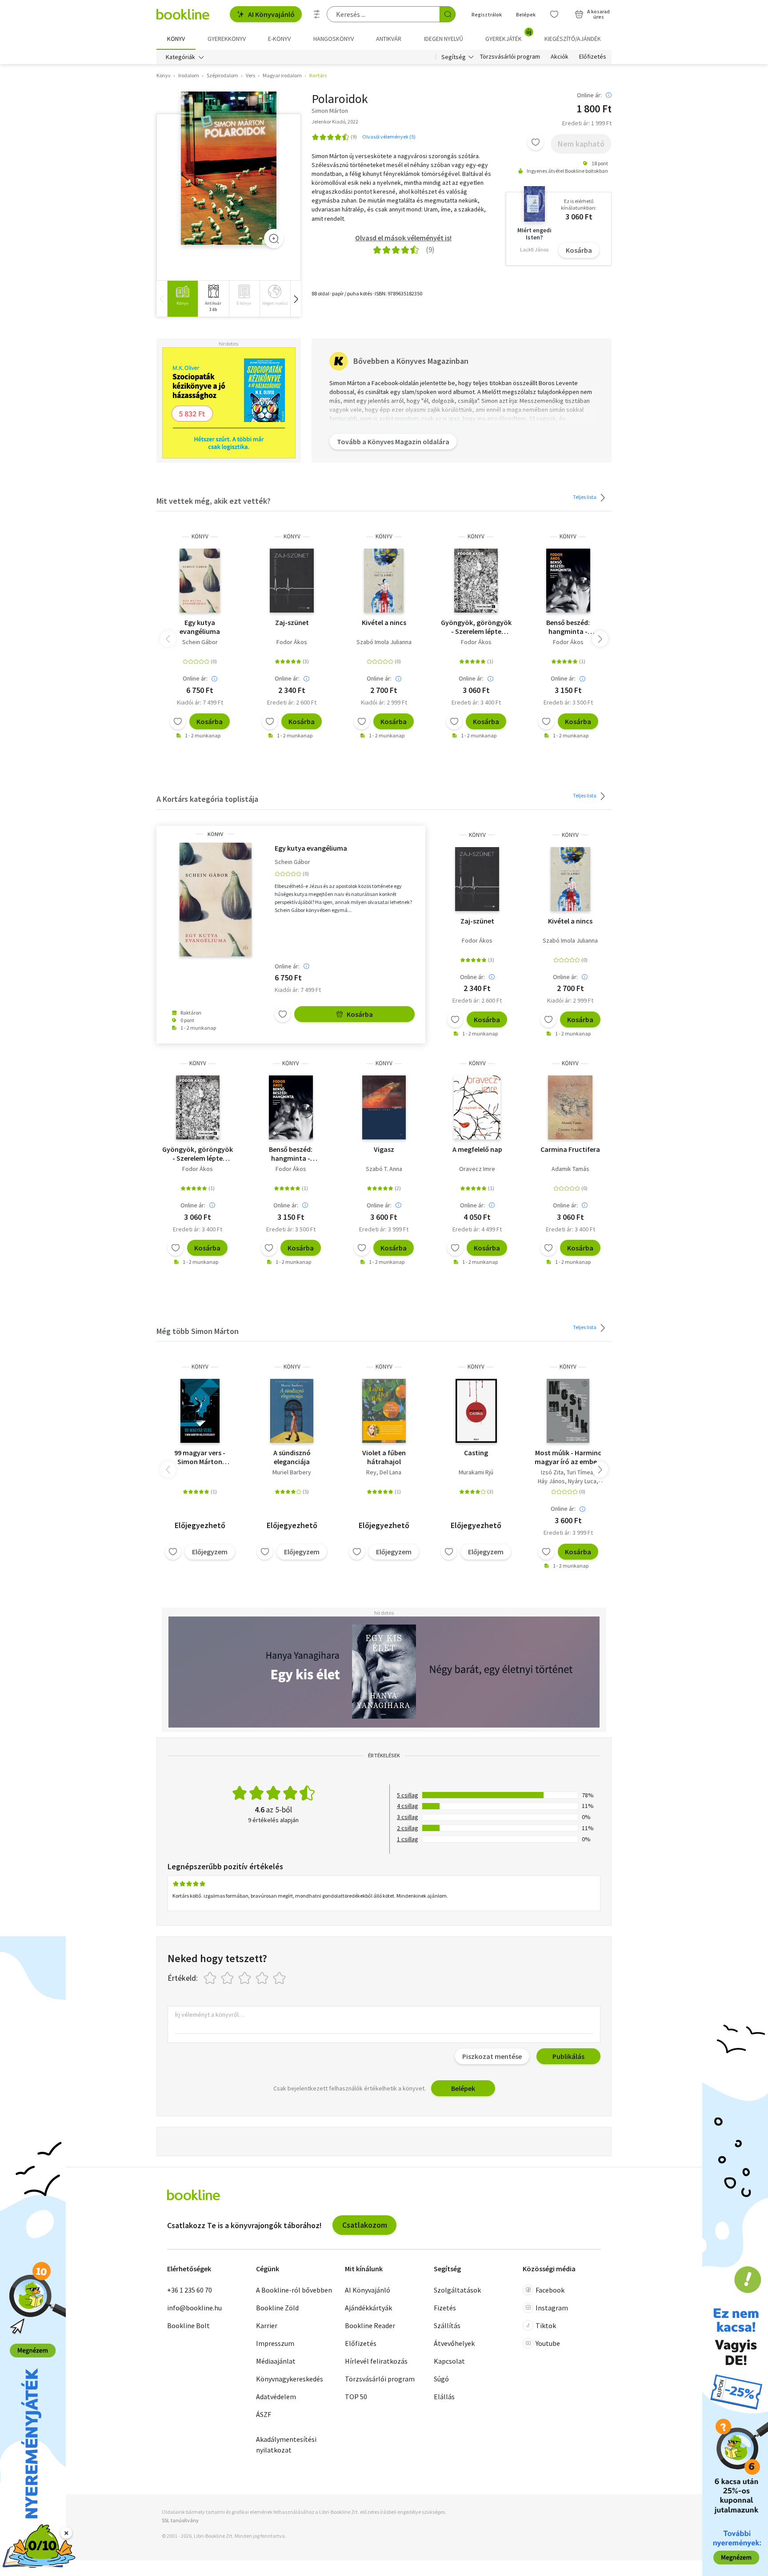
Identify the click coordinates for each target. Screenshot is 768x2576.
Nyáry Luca (582, 1481)
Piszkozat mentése (492, 2056)
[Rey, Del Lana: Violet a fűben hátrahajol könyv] (384, 1411)
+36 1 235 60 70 (190, 2290)
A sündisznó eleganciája (292, 1457)
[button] (296, 299)
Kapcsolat (449, 2361)
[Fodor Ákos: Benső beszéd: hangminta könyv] (568, 581)
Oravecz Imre (477, 1169)
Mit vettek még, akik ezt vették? (214, 501)
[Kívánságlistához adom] (536, 142)
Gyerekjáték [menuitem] (508, 36)
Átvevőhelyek (454, 2343)
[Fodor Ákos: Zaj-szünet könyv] (292, 581)
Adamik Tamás (570, 1169)
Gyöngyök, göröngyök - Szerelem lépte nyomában (476, 627)
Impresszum (275, 2343)
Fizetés (445, 2308)
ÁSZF (264, 2414)
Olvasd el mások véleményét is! (403, 238)
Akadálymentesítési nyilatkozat (286, 2445)
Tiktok (546, 2325)
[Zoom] (274, 239)
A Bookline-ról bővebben (294, 2290)
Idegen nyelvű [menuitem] (444, 39)
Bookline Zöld (277, 2308)
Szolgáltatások (457, 2290)
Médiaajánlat (276, 2361)
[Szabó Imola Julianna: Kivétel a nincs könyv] (384, 581)
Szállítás (447, 2325)
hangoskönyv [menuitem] (334, 39)
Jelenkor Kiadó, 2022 (335, 121)
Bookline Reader (370, 2325)
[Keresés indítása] (448, 14)
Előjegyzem (210, 1552)
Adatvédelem (276, 2397)
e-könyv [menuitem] (279, 39)
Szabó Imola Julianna (384, 642)
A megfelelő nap (477, 1149)
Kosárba (579, 250)
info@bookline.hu (194, 2308)
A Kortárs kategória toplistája (207, 799)
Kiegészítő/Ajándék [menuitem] (573, 39)
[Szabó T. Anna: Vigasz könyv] (384, 1107)
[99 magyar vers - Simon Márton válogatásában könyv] (200, 1411)
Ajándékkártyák (368, 2308)
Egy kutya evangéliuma (200, 627)
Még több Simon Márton (198, 1331)
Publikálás (568, 2056)
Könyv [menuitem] (176, 39)
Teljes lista (585, 497)
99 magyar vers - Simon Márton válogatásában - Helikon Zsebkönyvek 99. (200, 1457)
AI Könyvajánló (271, 14)
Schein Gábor (200, 642)
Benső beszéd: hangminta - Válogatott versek (568, 627)
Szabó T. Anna (384, 1169)
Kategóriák (180, 57)
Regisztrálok (487, 14)
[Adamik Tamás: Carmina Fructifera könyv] (570, 1107)
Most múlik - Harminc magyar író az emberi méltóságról (568, 1457)
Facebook (550, 2290)
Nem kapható (581, 144)
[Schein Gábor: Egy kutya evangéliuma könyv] (200, 581)
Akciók (560, 57)
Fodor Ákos (292, 642)
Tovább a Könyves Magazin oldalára (393, 442)
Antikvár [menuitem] (389, 39)
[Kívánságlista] (554, 14)
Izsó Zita (552, 1472)
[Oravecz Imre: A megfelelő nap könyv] (477, 1107)
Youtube (548, 2343)
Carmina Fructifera (570, 1149)
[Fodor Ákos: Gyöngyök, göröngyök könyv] (476, 581)
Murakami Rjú (476, 1472)
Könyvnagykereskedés (290, 2379)
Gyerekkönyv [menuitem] (227, 39)
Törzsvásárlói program (510, 57)
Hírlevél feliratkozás (376, 2361)
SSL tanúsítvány (180, 2520)
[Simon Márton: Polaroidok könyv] (229, 168)
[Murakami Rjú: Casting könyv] (476, 1411)
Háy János (551, 1481)
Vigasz (384, 1149)
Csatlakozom (365, 2225)
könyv (200, 536)
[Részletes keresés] (317, 14)
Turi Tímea (580, 1472)
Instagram (552, 2308)
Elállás (444, 2397)
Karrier (267, 2325)
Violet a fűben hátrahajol (384, 1457)
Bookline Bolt (188, 2325)
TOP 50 (356, 2397)
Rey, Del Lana (384, 1472)
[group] (182, 299)
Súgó (441, 2379)
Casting (476, 1453)
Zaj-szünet (292, 622)
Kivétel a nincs (384, 622)
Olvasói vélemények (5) (389, 137)
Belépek (526, 14)
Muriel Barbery (292, 1472)
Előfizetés (593, 57)
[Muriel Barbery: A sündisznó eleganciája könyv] (292, 1411)
